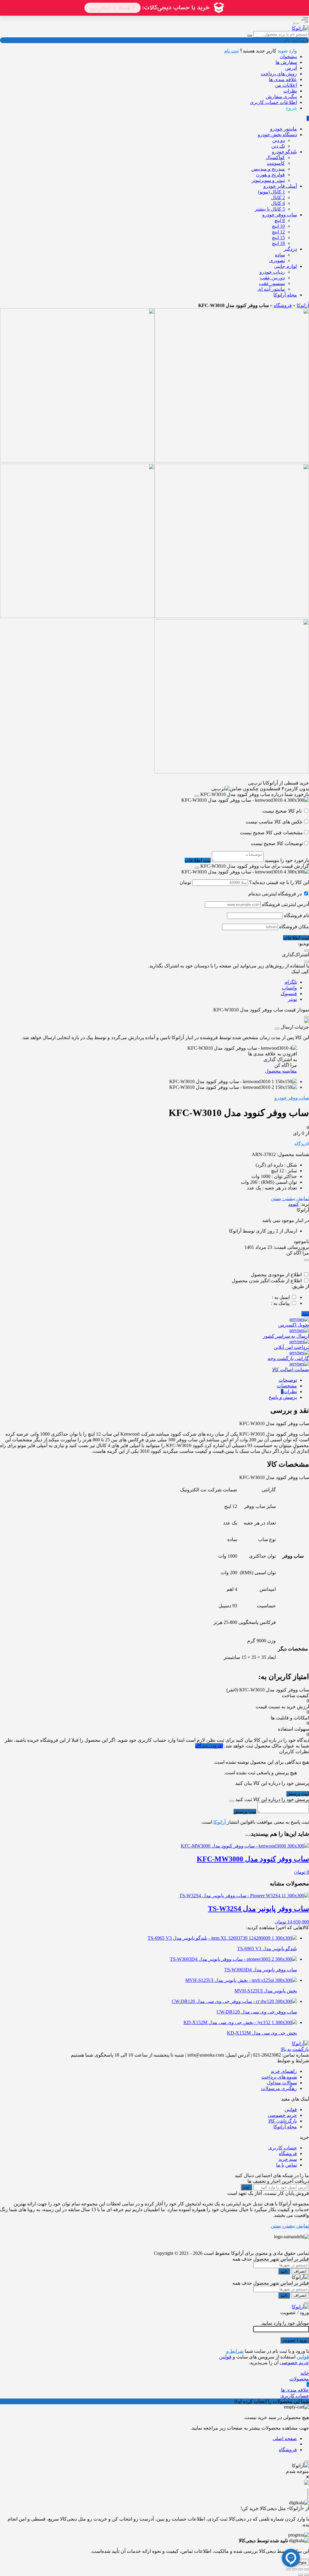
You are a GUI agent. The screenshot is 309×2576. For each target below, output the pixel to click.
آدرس (291, 68)
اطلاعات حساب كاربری (273, 102)
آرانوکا (303, 305)
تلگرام (291, 982)
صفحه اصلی (285, 2438)
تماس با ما (287, 2165)
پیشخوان (288, 56)
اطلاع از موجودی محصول (276, 1275)
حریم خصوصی (282, 2115)
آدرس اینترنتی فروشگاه (285, 904)
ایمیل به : (281, 1297)
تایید (284, 2271)
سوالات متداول (282, 2083)
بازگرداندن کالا (283, 2121)
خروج (291, 108)
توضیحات (288, 1380)
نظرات (290, 91)
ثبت (305, 1314)
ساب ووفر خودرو (292, 1098)
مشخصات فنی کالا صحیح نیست (271, 833)
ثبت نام (231, 51)
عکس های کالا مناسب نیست (274, 822)
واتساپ (289, 988)
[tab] (148, 1380)
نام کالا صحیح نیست (283, 811)
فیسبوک (289, 993)
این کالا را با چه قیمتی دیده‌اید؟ (279, 882)
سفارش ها (286, 62)
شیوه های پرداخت (279, 2077)
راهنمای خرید (284, 2071)
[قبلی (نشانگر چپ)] (307, 2575)
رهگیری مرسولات (279, 2088)
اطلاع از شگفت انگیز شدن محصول (267, 1281)
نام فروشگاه (296, 915)
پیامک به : (280, 1303)
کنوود (294, 1204)
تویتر (292, 999)
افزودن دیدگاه (209, 1746)
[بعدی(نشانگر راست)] (301, 2575)
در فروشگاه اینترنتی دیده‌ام (275, 894)
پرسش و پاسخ (283, 1397)
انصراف (300, 2271)
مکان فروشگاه (294, 927)
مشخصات (287, 1386)
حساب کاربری (283, 2148)
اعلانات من (286, 85)
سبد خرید (288, 2159)
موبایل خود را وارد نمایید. (285, 2323)
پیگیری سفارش (281, 97)
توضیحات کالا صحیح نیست (277, 843)
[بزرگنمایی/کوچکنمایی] (307, 2569)
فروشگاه (283, 305)
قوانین (291, 2109)
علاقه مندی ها (283, 79)
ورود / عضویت (295, 2340)
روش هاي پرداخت (279, 74)
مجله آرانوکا (285, 2127)
